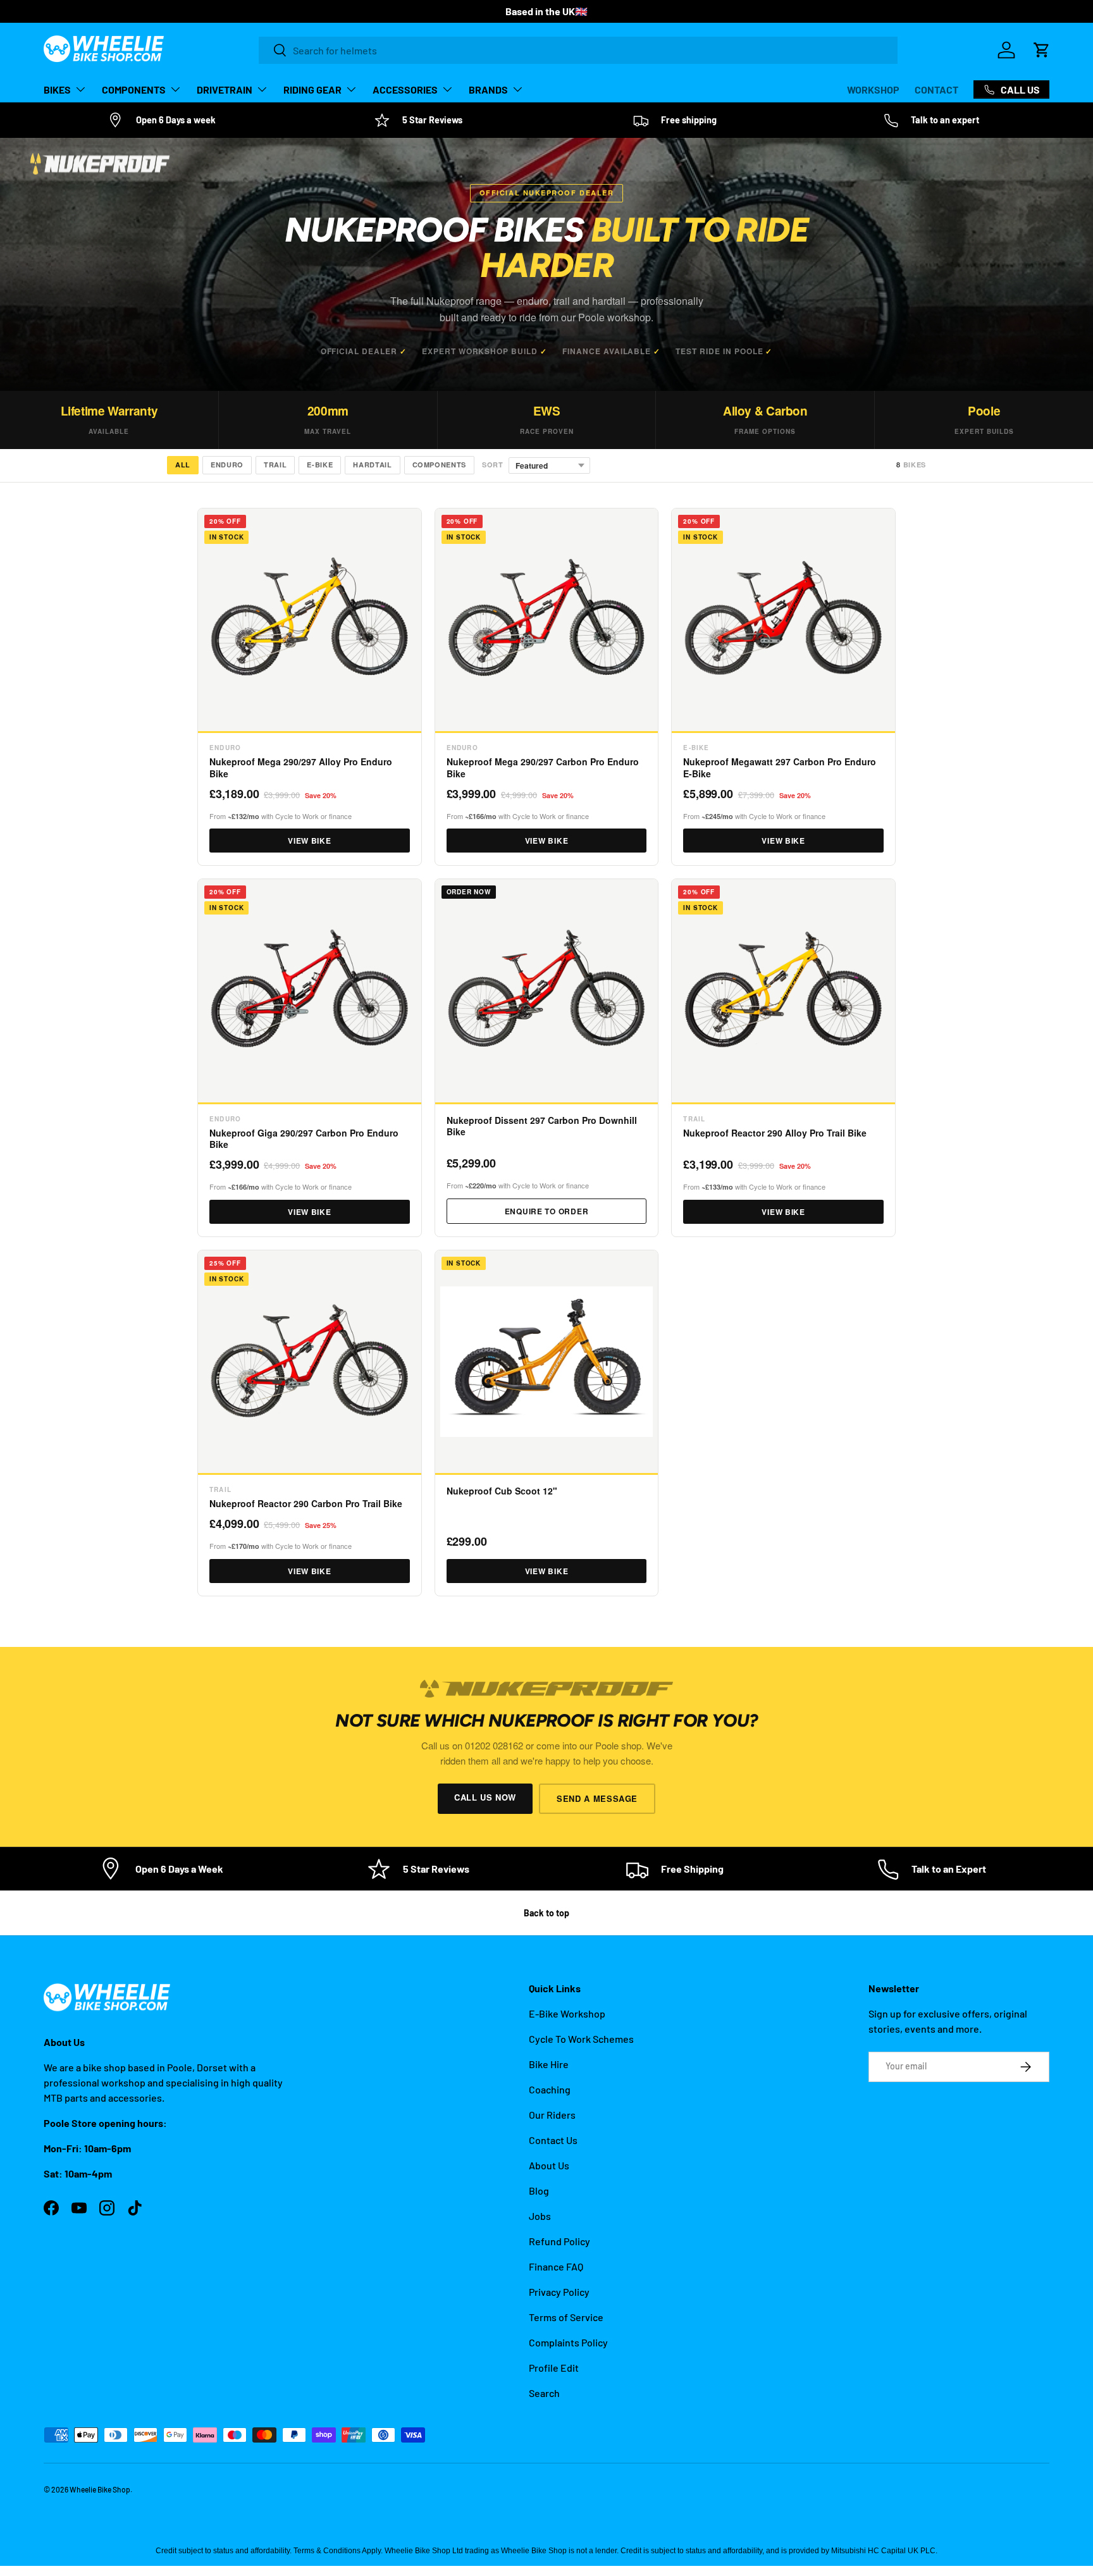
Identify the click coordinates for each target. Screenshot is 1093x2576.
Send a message (597, 1798)
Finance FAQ (556, 2266)
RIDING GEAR (312, 89)
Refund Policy (559, 2241)
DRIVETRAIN (225, 89)
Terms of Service (566, 2317)
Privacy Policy (559, 2292)
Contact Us (553, 2140)
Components (440, 465)
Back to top (546, 1913)
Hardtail (372, 465)
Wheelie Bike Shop (100, 2489)
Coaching (550, 2089)
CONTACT (936, 89)
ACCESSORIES (405, 89)
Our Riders (552, 2115)
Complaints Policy (568, 2342)
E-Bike (320, 465)
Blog (539, 2191)
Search (544, 2393)
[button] (1042, 50)
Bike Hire (549, 2064)
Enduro (227, 465)
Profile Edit (554, 2368)
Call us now (485, 1797)
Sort (493, 465)
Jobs (540, 2216)
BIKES (57, 89)
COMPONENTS (134, 89)
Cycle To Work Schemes (581, 2039)
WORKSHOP (873, 89)
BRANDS (488, 89)
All (183, 465)
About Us (549, 2165)
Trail (275, 465)
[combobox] (578, 50)
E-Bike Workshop (567, 2013)
